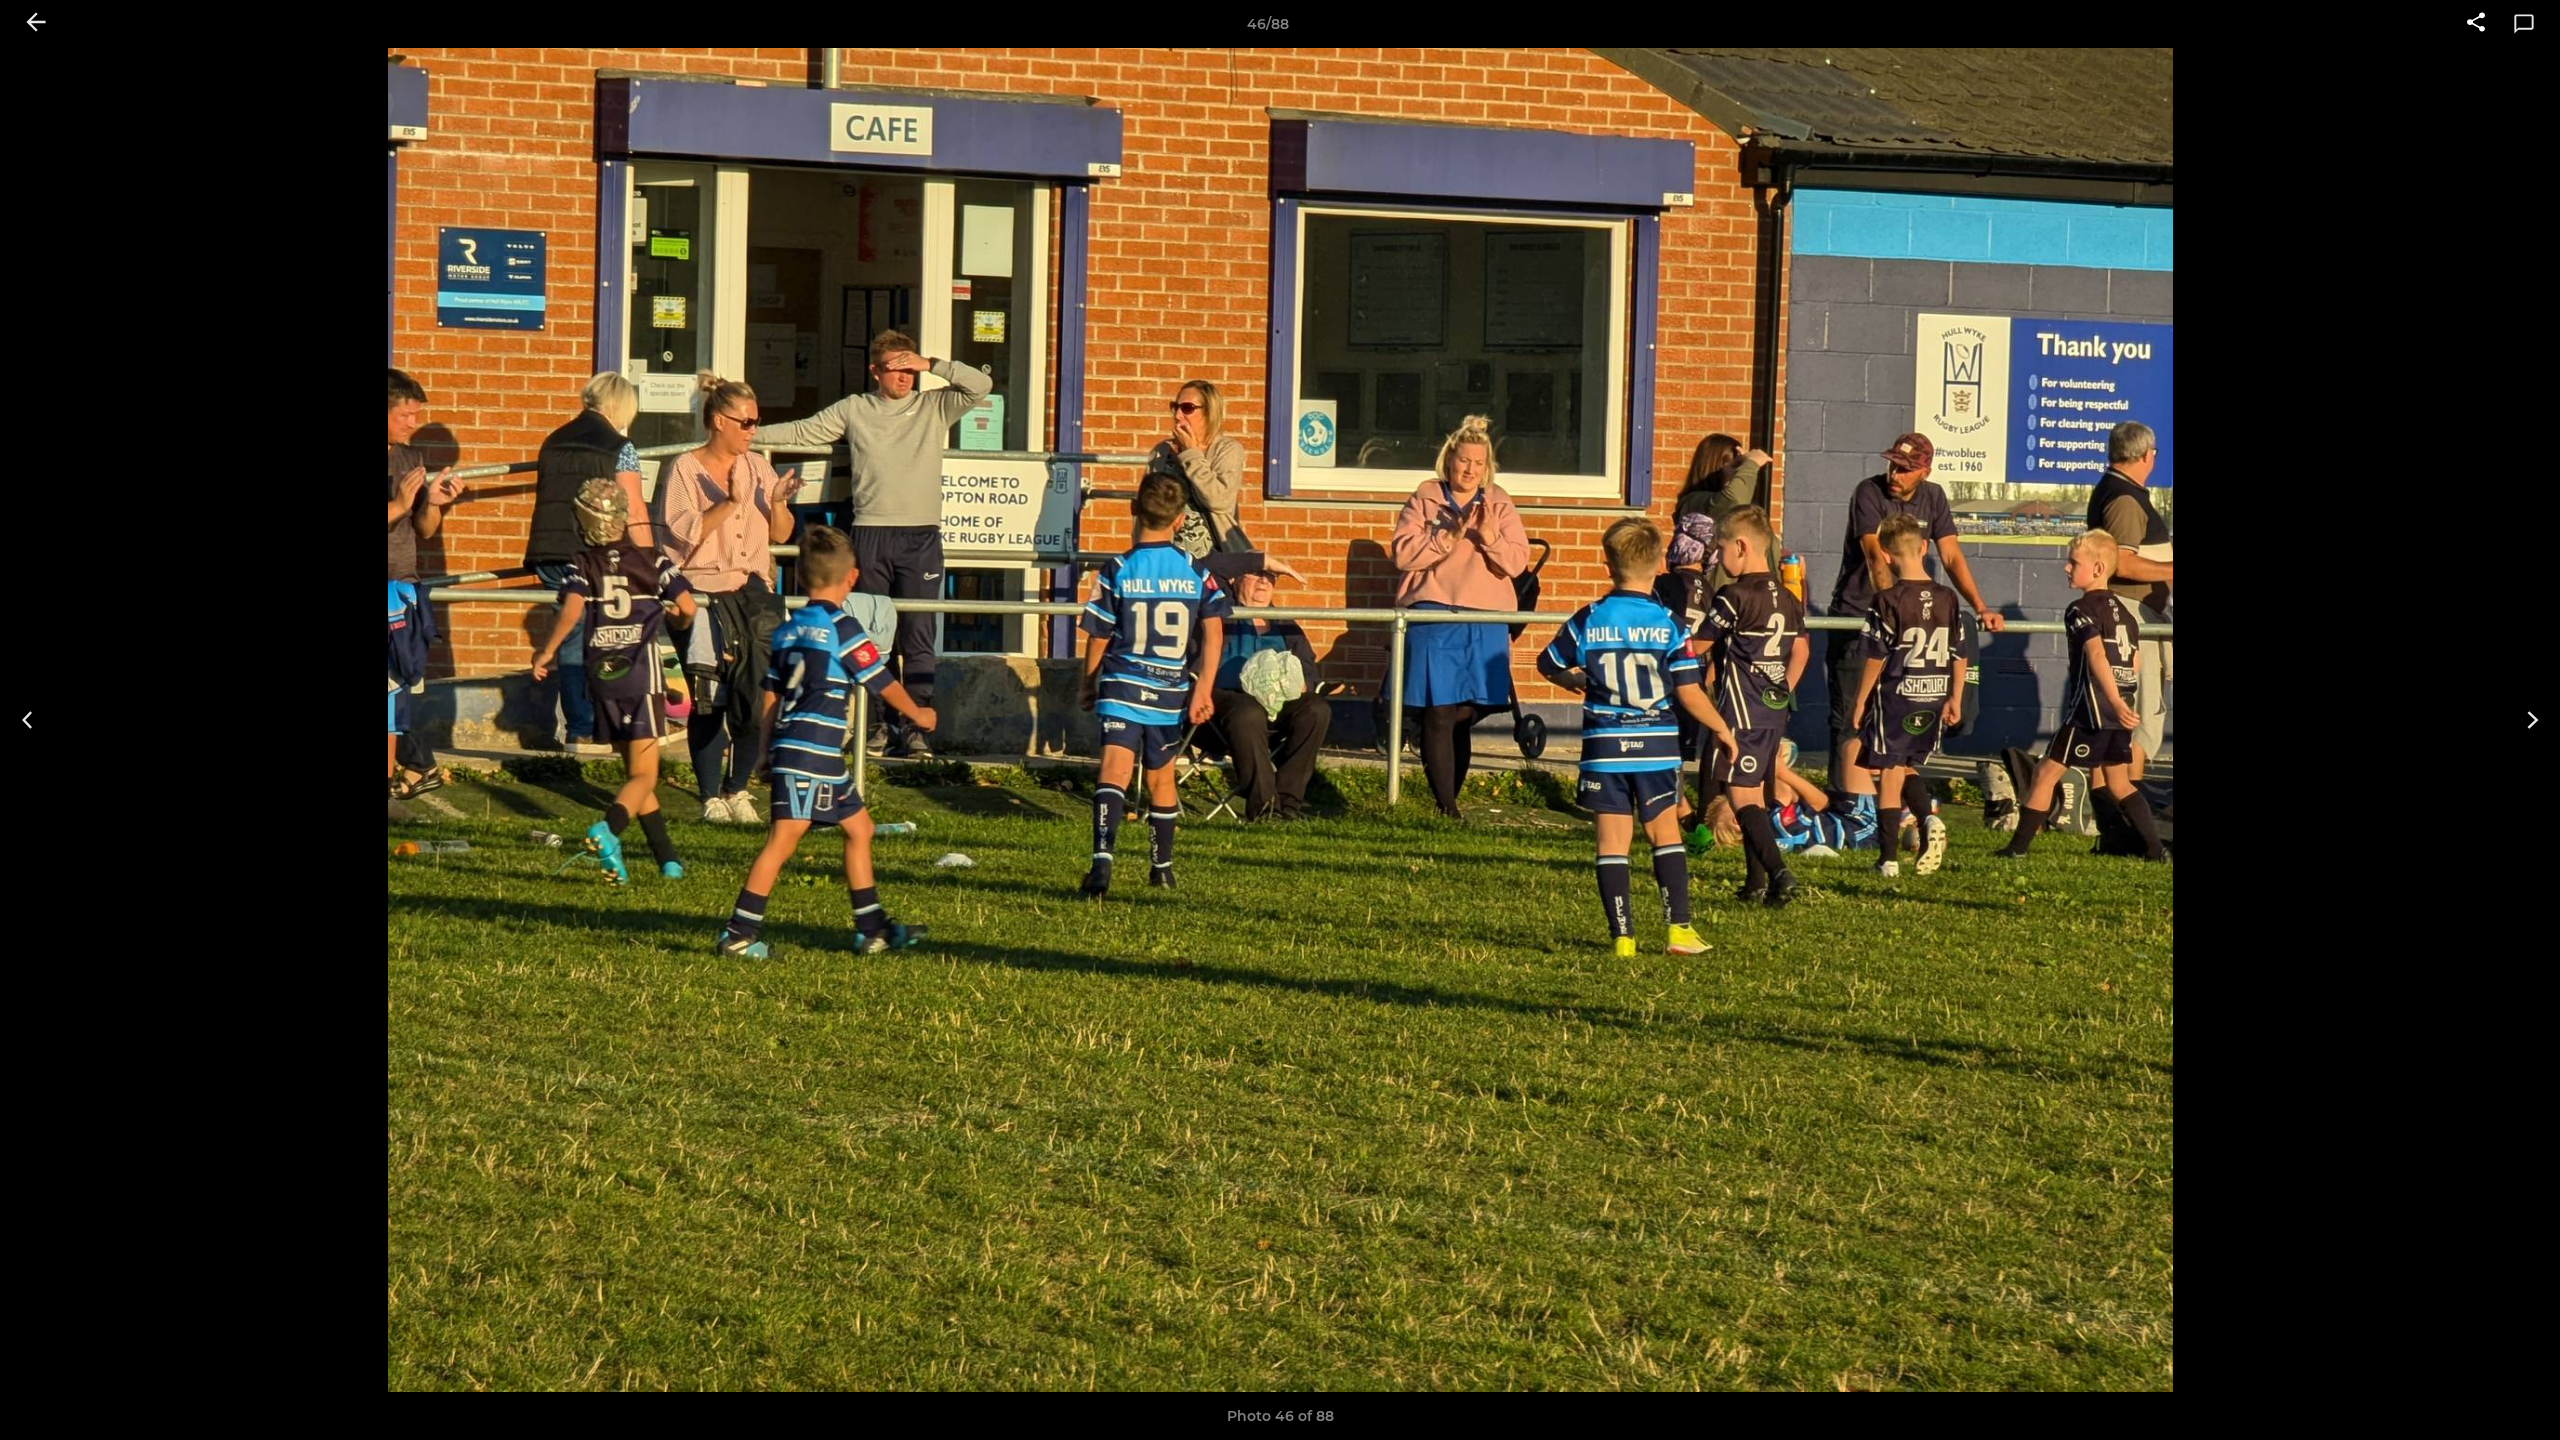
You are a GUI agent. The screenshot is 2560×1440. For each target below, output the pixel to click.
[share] (2476, 24)
